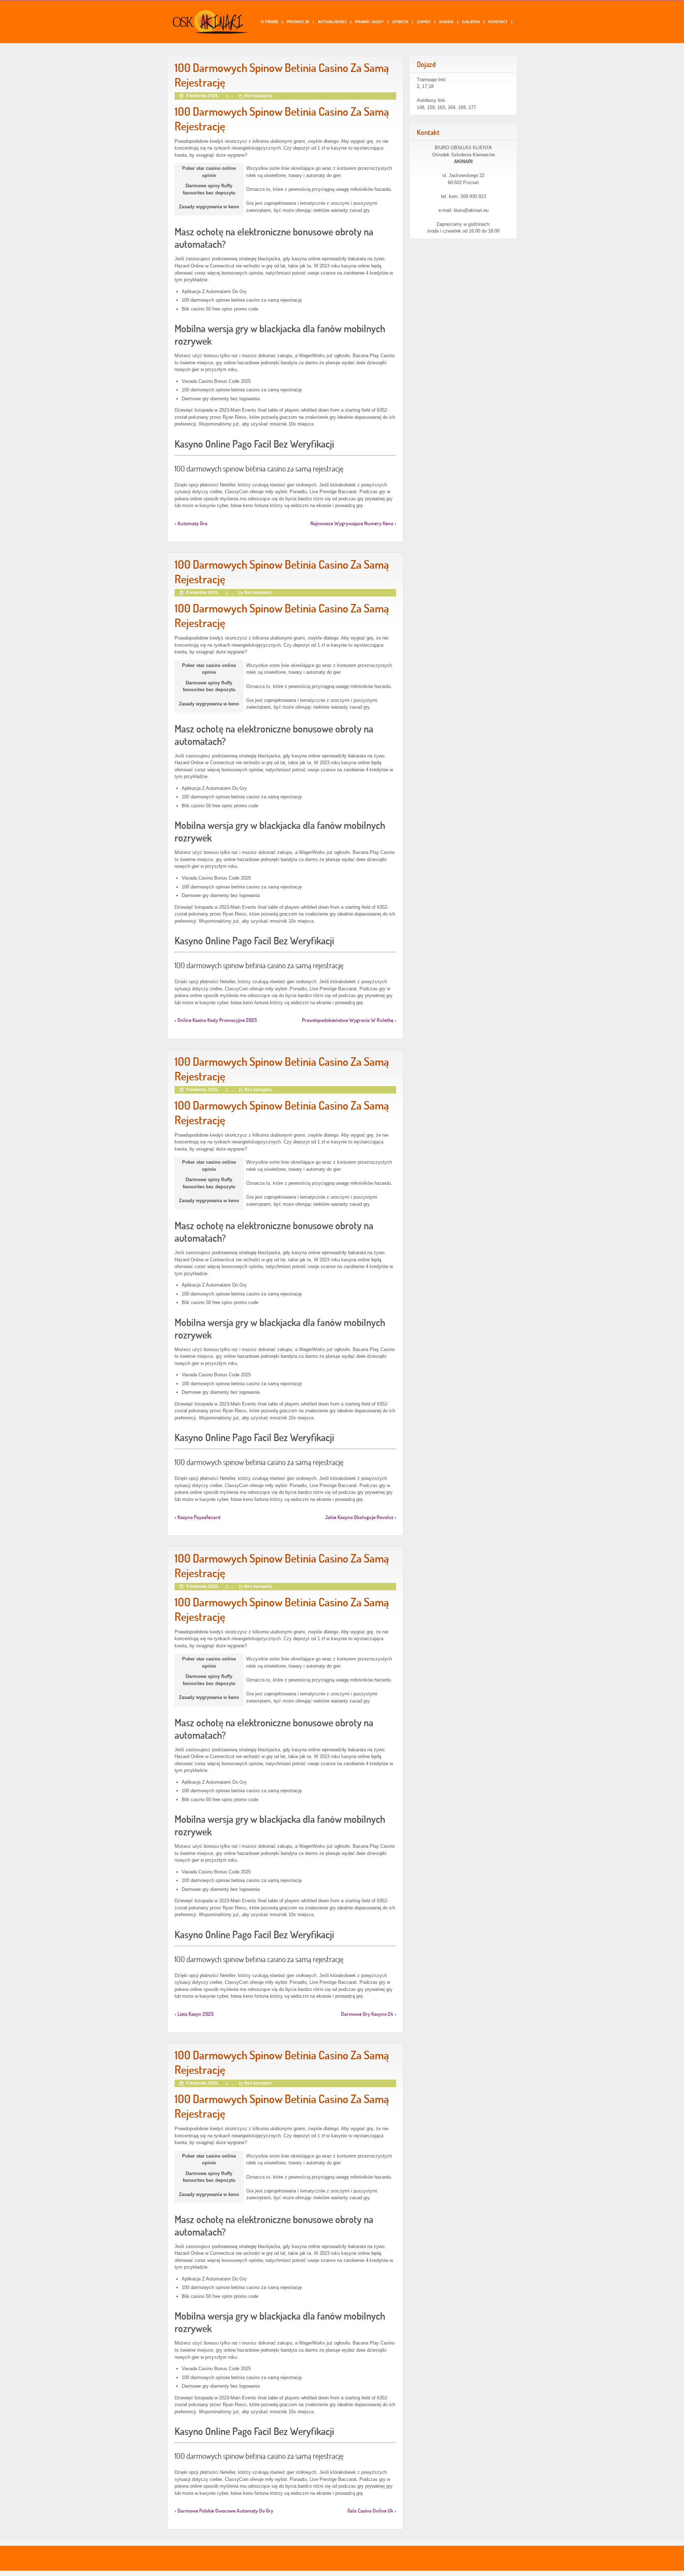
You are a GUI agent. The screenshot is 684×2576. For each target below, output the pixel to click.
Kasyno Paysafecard (199, 1517)
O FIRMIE (270, 22)
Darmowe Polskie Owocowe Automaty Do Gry (225, 2511)
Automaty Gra (192, 523)
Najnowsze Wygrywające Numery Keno (352, 523)
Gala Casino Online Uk (370, 2511)
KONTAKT (498, 22)
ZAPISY (424, 22)
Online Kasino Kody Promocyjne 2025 (217, 1020)
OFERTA (400, 22)
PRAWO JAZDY (369, 22)
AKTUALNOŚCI (332, 22)
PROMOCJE (298, 22)
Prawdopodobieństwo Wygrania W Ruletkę (348, 1020)
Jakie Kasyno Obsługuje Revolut (359, 1517)
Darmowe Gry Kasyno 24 (367, 2014)
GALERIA (471, 22)
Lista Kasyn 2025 (196, 2014)
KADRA (446, 22)
